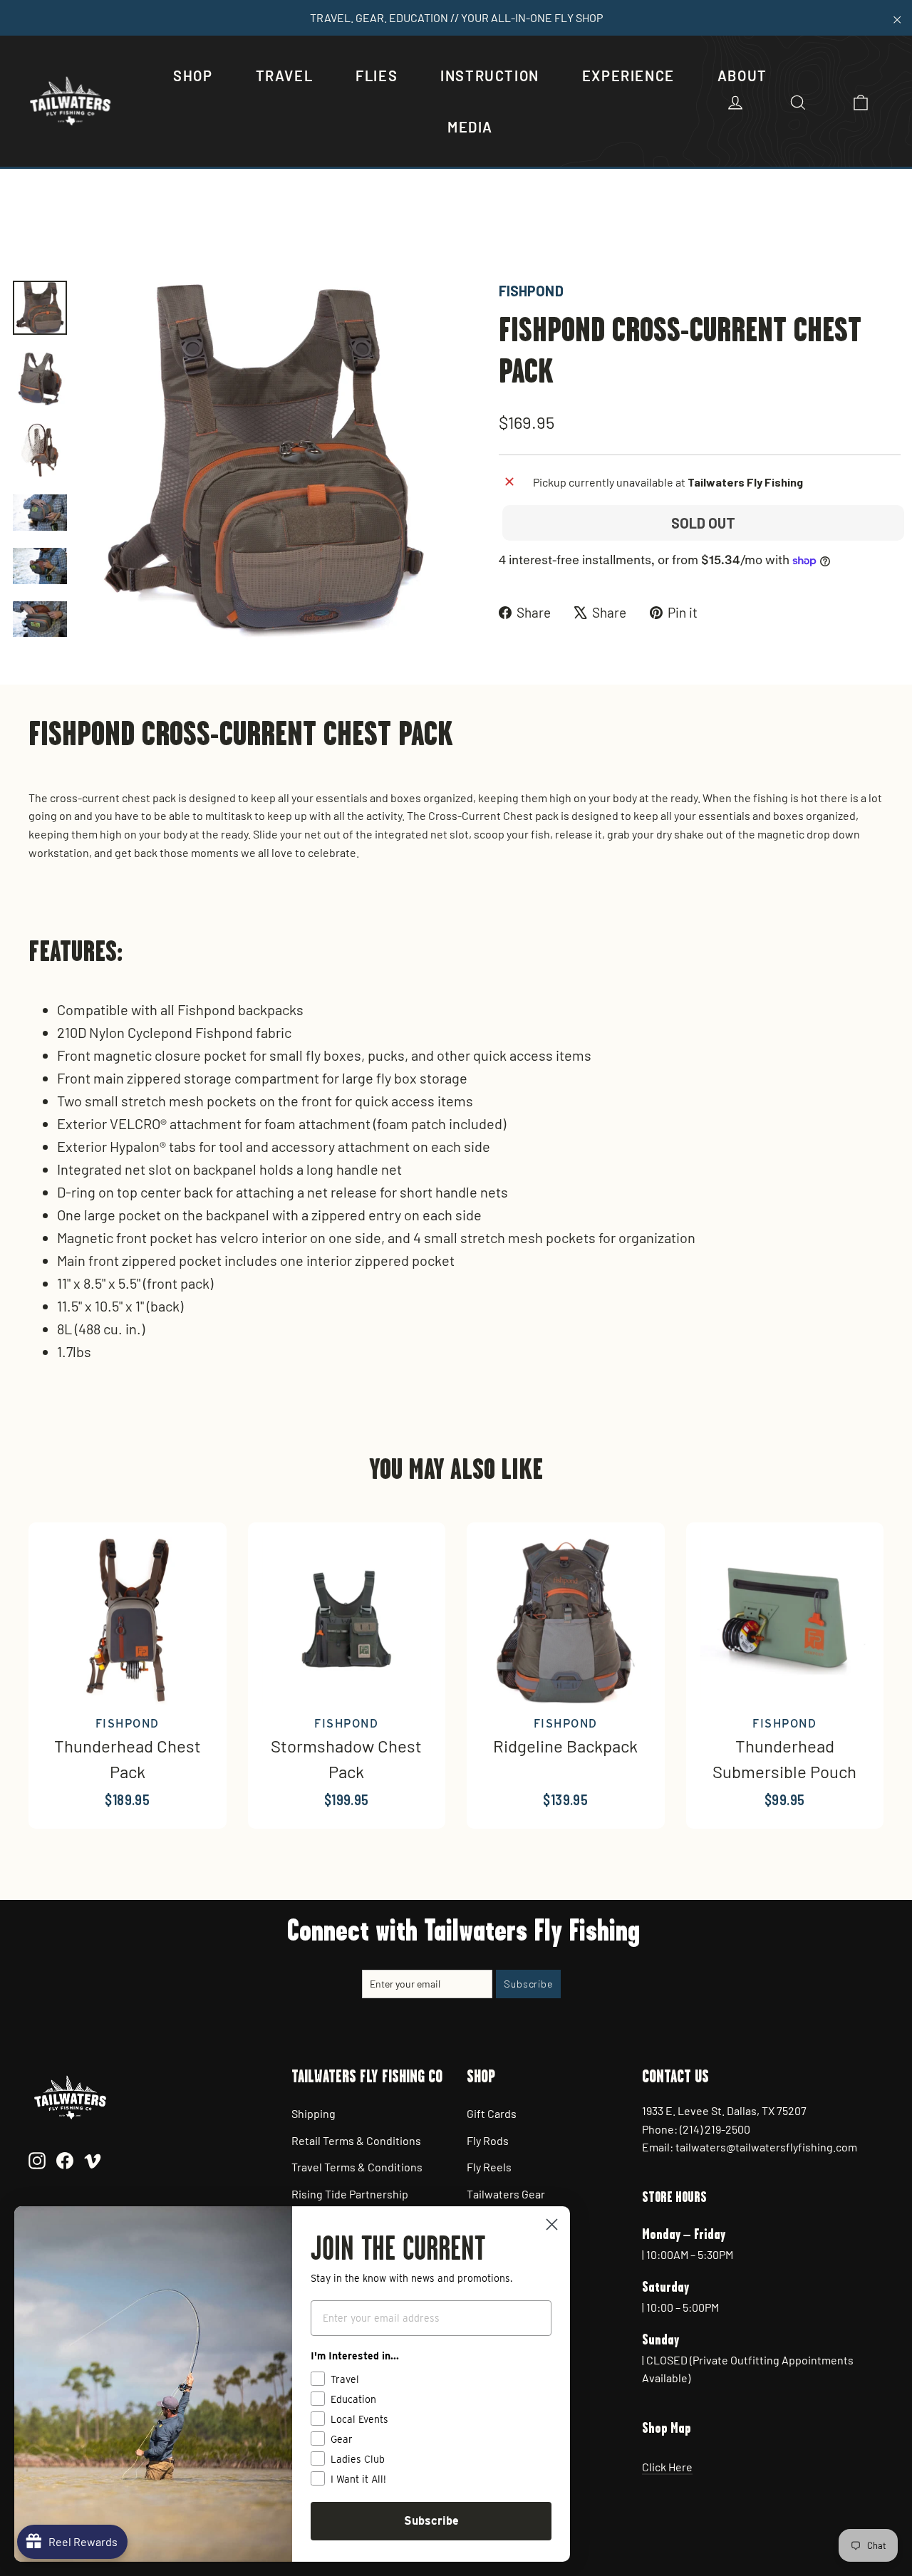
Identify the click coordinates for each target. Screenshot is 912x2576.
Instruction (490, 76)
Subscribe (431, 2521)
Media (470, 127)
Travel (285, 76)
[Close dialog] (552, 2224)
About (742, 76)
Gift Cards (492, 2113)
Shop (193, 76)
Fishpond (531, 291)
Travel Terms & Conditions (357, 2167)
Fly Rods (488, 2140)
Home (26, 231)
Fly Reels (489, 2167)
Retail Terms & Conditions (356, 2140)
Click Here (667, 2467)
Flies (377, 76)
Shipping (313, 2113)
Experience (628, 76)
